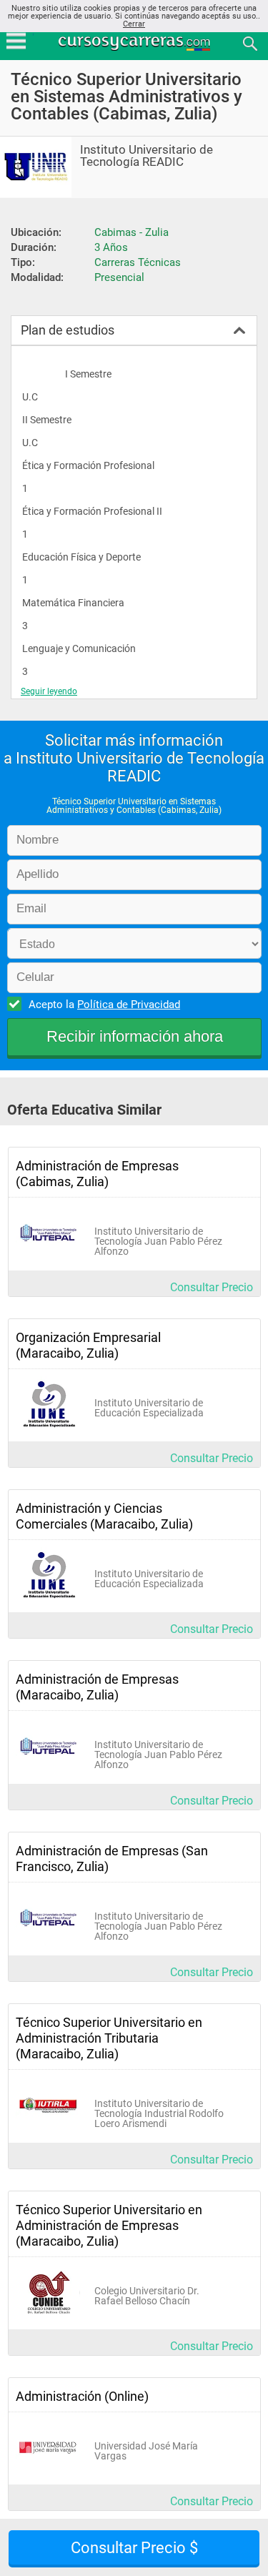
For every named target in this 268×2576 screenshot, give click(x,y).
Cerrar (134, 24)
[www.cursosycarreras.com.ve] (136, 43)
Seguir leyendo (49, 691)
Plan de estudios (68, 330)
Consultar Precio (212, 1287)
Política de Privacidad (129, 1005)
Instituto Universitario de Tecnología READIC (147, 156)
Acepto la (104, 1005)
